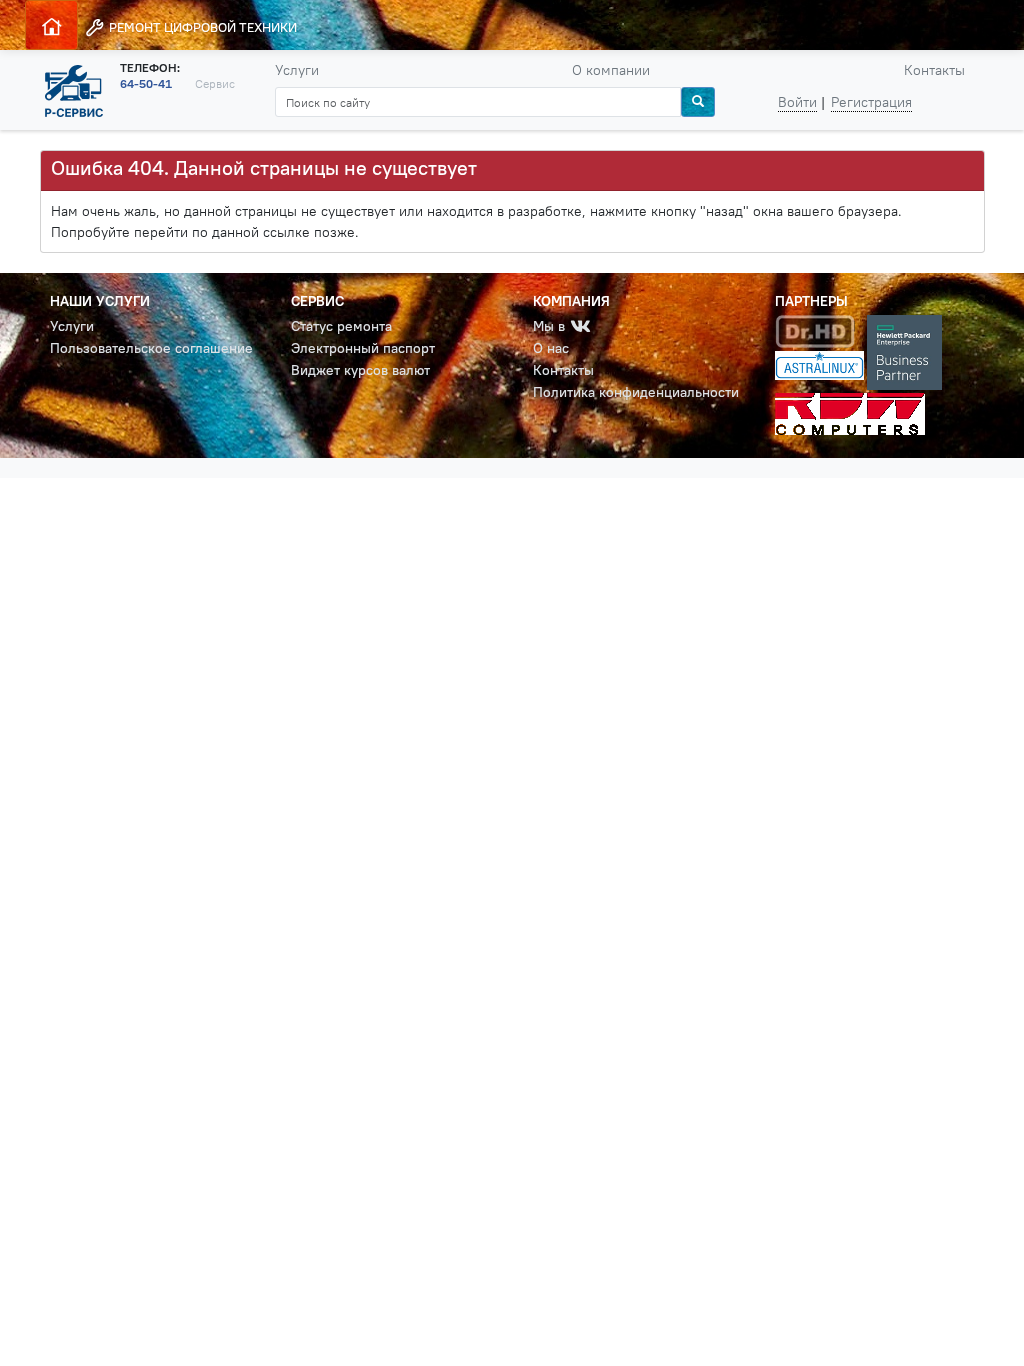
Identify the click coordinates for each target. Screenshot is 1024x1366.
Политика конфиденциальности (636, 392)
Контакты (934, 70)
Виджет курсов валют (360, 370)
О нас (551, 348)
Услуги (297, 70)
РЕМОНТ (201, 27)
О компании (611, 70)
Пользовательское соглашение (151, 348)
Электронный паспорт (363, 348)
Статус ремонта (341, 326)
